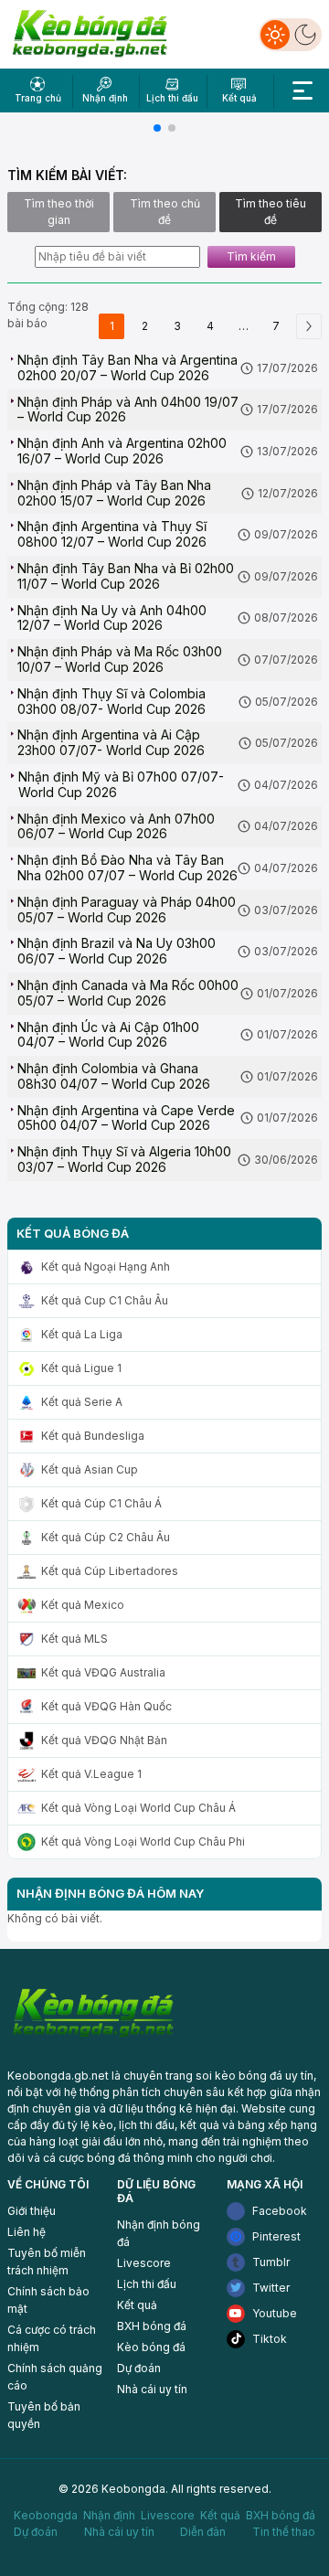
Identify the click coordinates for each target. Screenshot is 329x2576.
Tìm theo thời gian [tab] (59, 212)
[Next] (309, 326)
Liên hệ (27, 2232)
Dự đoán (139, 2368)
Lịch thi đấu (147, 2284)
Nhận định (109, 2515)
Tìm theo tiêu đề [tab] (271, 212)
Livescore (144, 2263)
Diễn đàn (203, 2532)
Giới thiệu (32, 2211)
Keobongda (46, 2515)
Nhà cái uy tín (152, 2389)
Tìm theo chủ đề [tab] (165, 212)
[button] (157, 128)
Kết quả (137, 2305)
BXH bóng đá (152, 2326)
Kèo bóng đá (151, 2347)
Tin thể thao (284, 2532)
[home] (90, 33)
